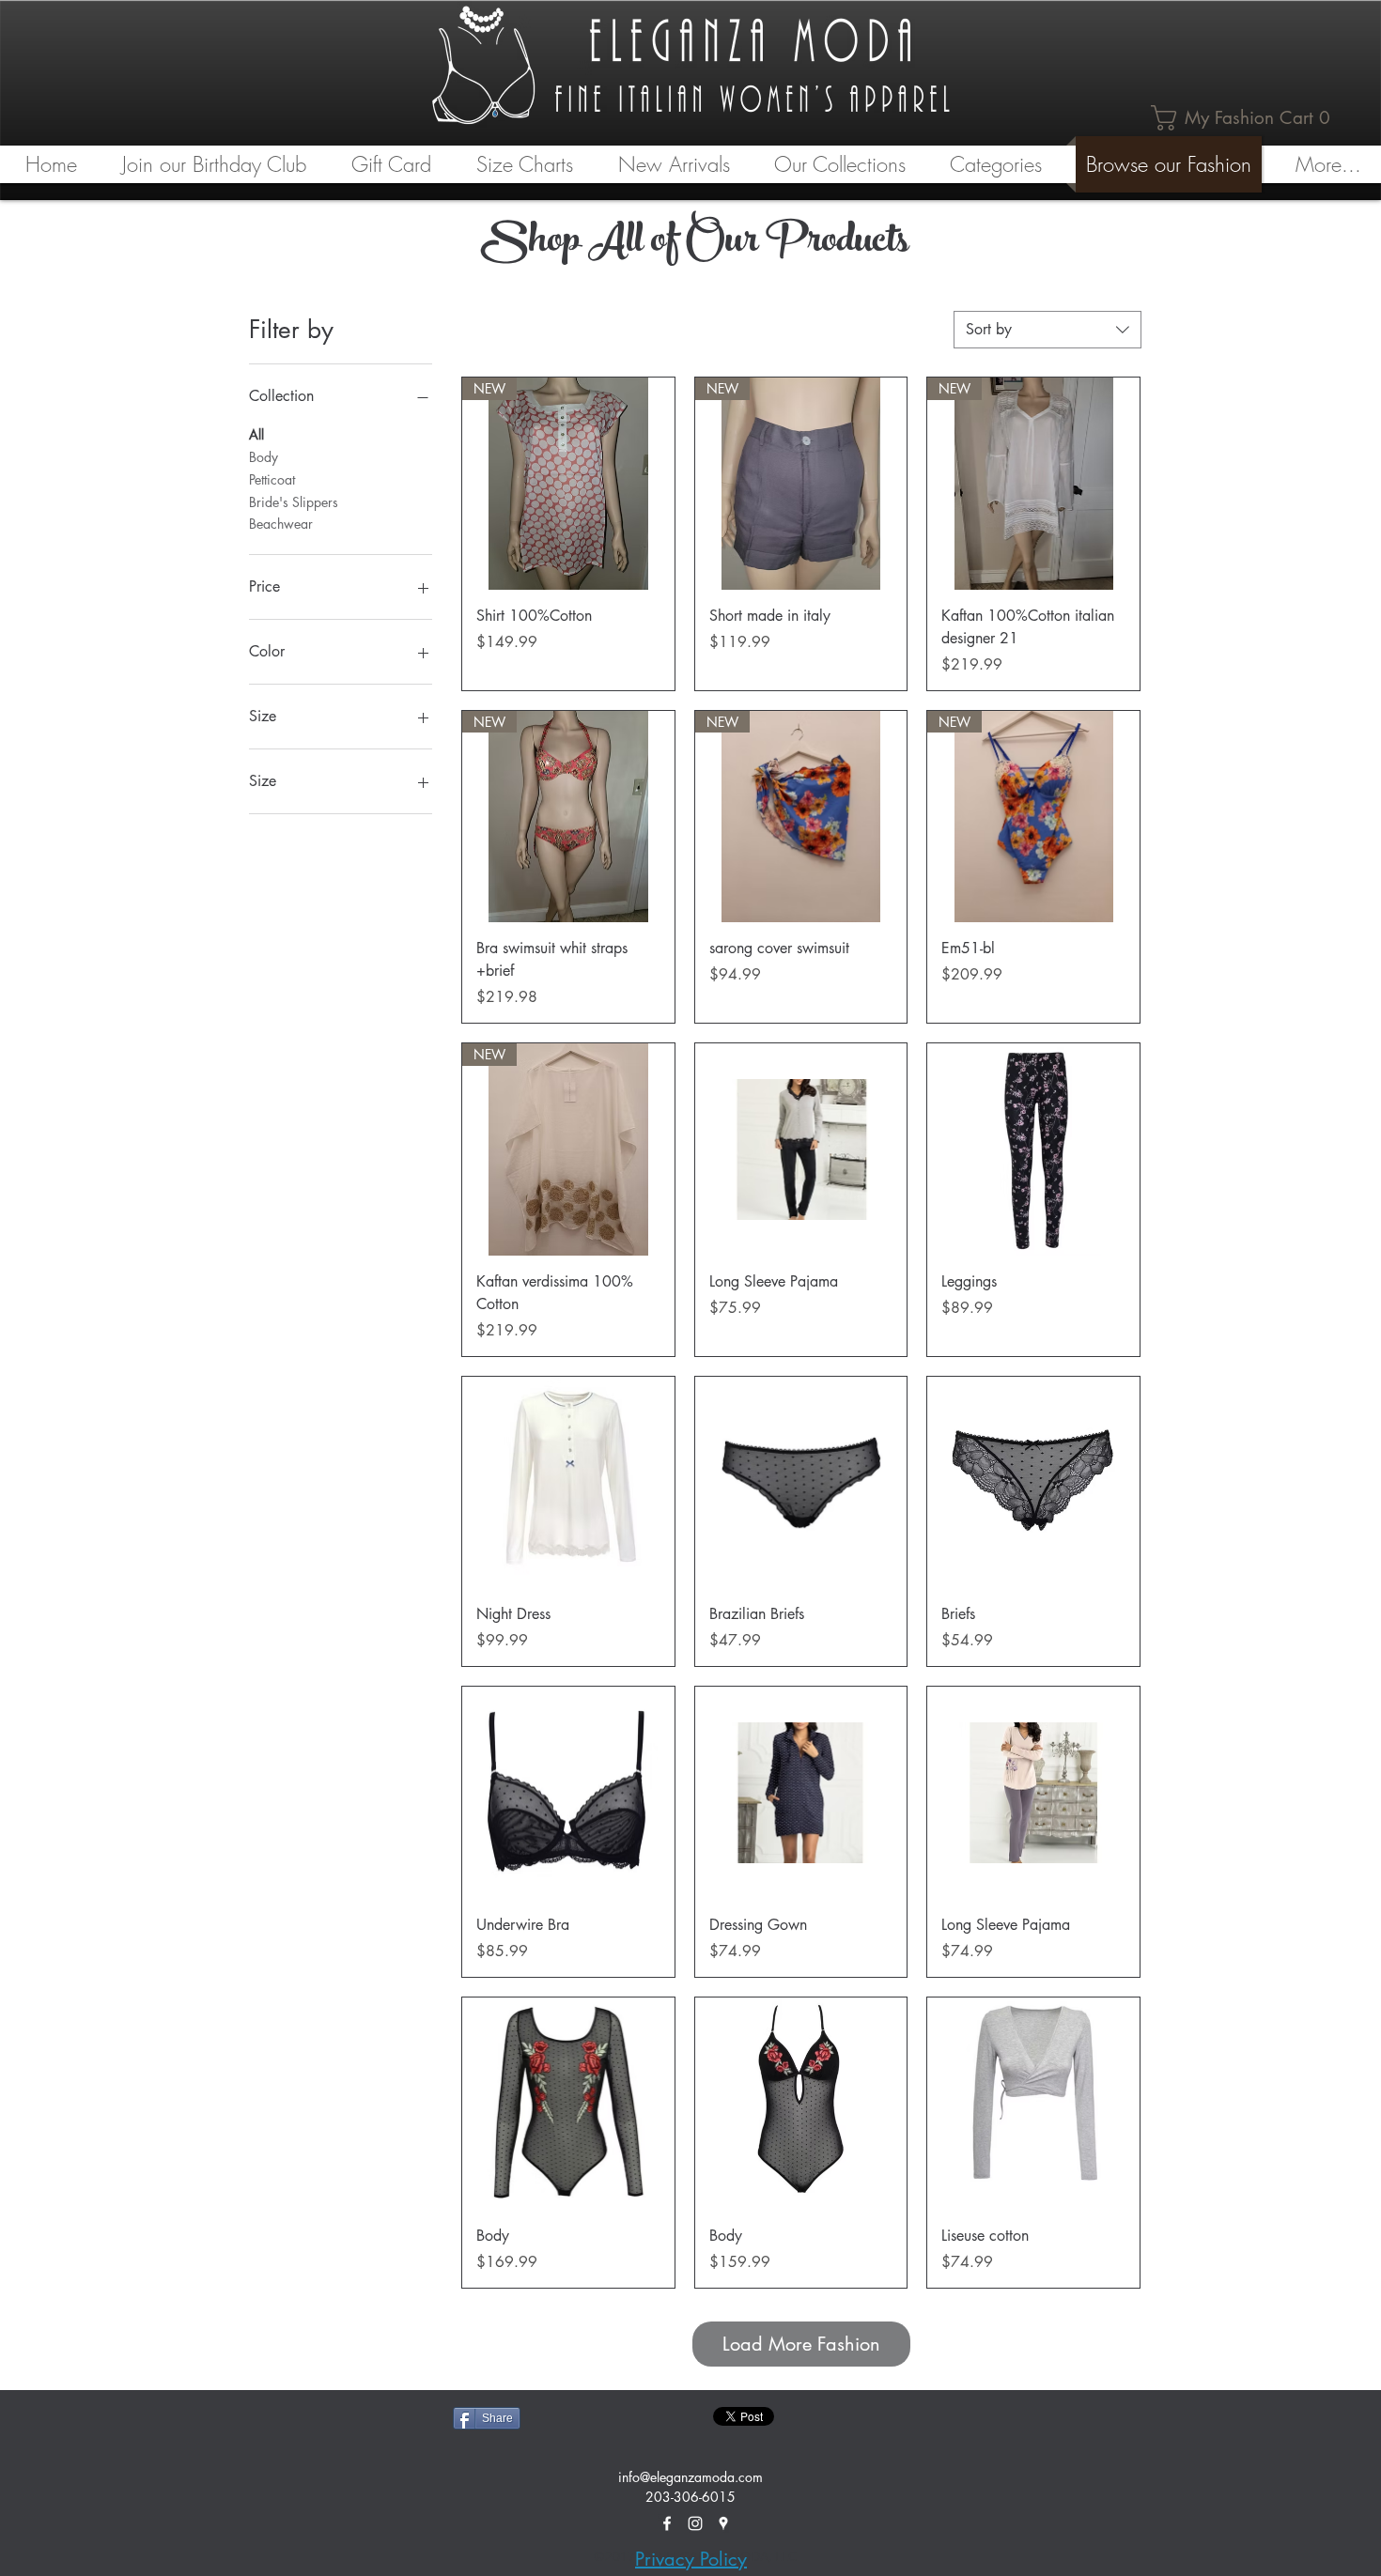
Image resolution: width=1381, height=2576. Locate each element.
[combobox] (1047, 330)
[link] (1245, 118)
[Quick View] (801, 1149)
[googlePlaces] (723, 2523)
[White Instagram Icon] (695, 2523)
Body (264, 457)
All (256, 434)
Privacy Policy (691, 2559)
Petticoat (272, 479)
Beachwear (281, 524)
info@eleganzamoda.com (690, 2477)
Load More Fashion (801, 2344)
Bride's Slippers (294, 502)
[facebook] (667, 2523)
